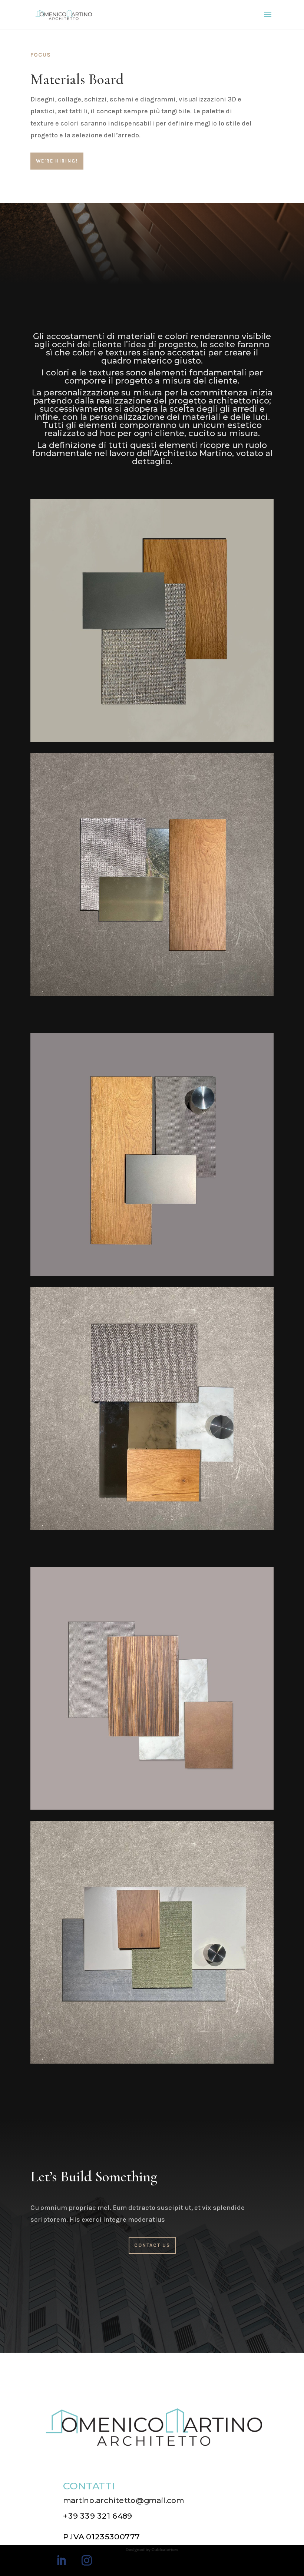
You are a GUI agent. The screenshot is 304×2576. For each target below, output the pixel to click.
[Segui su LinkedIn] (61, 2560)
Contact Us (152, 2245)
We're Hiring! (57, 161)
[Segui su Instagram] (87, 2560)
